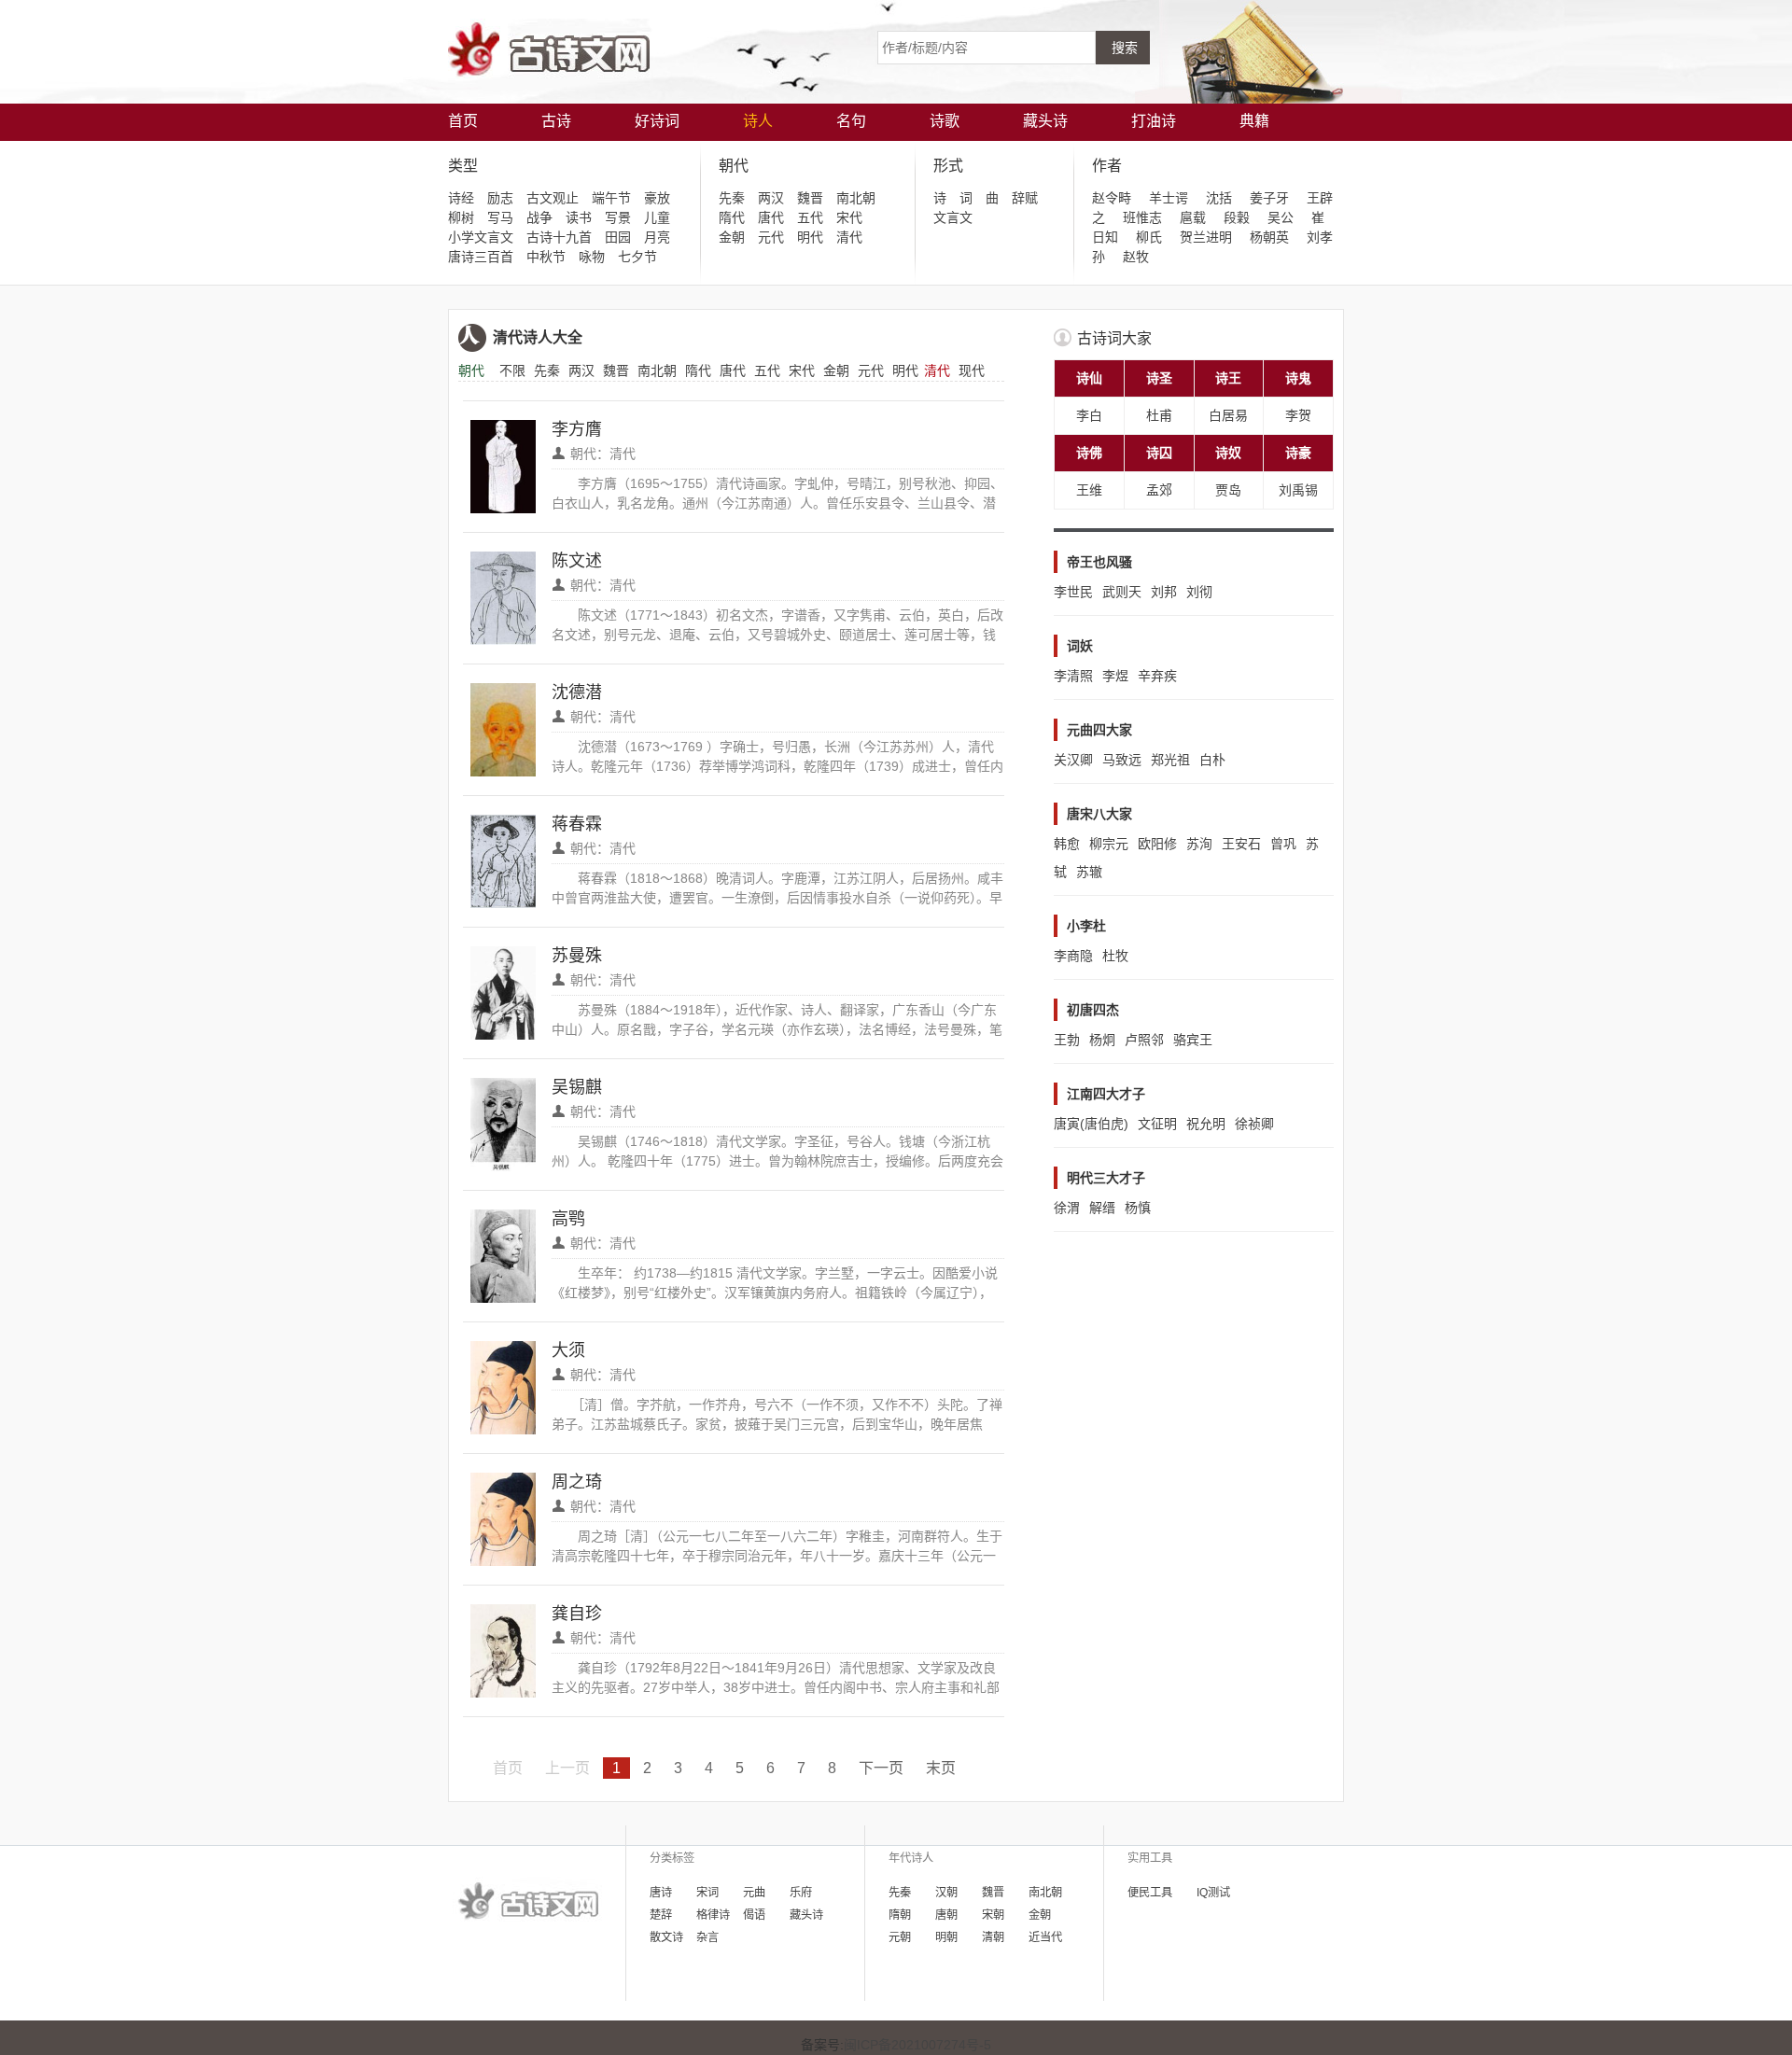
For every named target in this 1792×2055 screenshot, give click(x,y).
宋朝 (993, 1915)
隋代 (732, 217)
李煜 (1115, 676)
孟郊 (1159, 490)
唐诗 (661, 1893)
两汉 (771, 198)
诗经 (461, 198)
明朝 (946, 1937)
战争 (539, 217)
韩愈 (1067, 844)
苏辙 (1089, 872)
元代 (771, 237)
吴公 (1281, 217)
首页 (463, 121)
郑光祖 (1170, 760)
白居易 (1228, 415)
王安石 (1241, 844)
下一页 (881, 1768)
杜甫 (1159, 415)
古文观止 (553, 198)
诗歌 (945, 121)
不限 (512, 370)
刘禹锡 (1298, 490)
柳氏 (1149, 237)
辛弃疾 (1157, 676)
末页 (941, 1768)
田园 (618, 237)
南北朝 (856, 198)
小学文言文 (481, 237)
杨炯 (1102, 1040)
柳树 (461, 217)
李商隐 (1073, 956)
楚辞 (661, 1915)
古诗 (556, 121)
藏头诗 (1045, 121)
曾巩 (1283, 844)
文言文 (953, 217)
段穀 (1237, 217)
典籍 (1254, 121)
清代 (849, 237)
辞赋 (1025, 198)
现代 (972, 370)
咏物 (592, 257)
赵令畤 (1112, 198)
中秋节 (546, 257)
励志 (500, 198)
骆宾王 (1193, 1040)
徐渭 (1067, 1208)
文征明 (1157, 1124)
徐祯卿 (1254, 1124)
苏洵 (1199, 844)
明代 (810, 237)
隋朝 (900, 1915)
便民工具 (1150, 1893)
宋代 (849, 217)
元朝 (900, 1937)
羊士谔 (1169, 198)
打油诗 (1154, 121)
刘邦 (1164, 592)
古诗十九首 (559, 237)
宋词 (707, 1893)
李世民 (1073, 592)
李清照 (1073, 676)
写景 (618, 217)
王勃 (1067, 1040)
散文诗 (666, 1937)
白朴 (1212, 760)
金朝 (732, 237)
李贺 (1298, 415)
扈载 (1193, 217)
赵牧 (1136, 257)
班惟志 (1142, 217)
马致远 (1122, 760)
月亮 (657, 237)
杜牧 (1115, 956)
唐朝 (946, 1915)
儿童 (657, 217)
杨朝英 (1269, 237)
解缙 (1102, 1208)
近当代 (1045, 1937)
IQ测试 (1213, 1893)
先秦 (732, 198)
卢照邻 (1144, 1040)
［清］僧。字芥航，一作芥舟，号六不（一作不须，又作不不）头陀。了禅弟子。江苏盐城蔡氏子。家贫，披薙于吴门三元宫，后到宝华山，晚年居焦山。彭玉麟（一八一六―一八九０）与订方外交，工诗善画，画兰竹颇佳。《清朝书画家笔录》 (777, 1406)
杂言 (707, 1937)
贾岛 (1228, 490)
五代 (810, 217)
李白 (1089, 415)
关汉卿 (1073, 760)
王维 (1089, 490)
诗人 (758, 121)
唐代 (771, 217)
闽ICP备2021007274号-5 (917, 2045)
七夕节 (637, 257)
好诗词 (657, 121)
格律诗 (713, 1915)
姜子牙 (1269, 198)
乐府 (801, 1893)
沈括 (1219, 198)
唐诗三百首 (481, 257)
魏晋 (810, 198)
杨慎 (1138, 1208)
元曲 (754, 1893)
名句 (851, 121)
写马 (500, 217)
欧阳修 (1157, 844)
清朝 (993, 1937)
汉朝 (946, 1893)
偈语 (754, 1915)
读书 (579, 217)
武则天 (1122, 592)
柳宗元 (1109, 844)
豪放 (657, 198)
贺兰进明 (1206, 237)
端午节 (611, 198)
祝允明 (1206, 1124)
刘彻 (1199, 592)
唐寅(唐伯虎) (1091, 1124)
